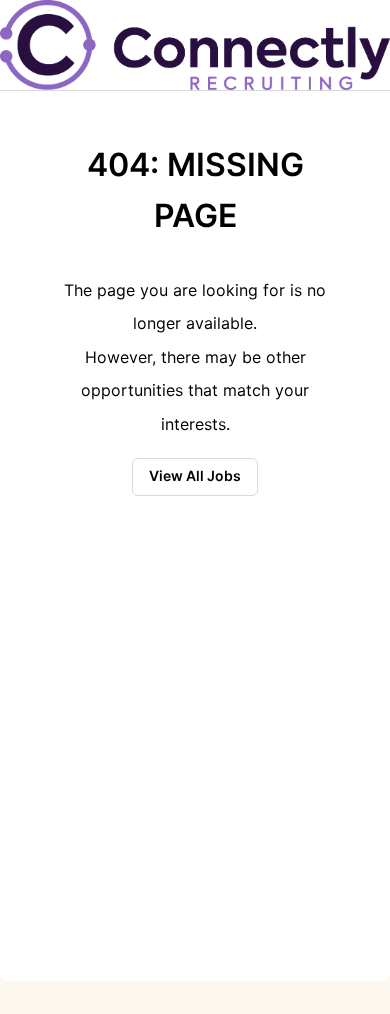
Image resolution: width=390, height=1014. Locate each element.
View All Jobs (195, 475)
